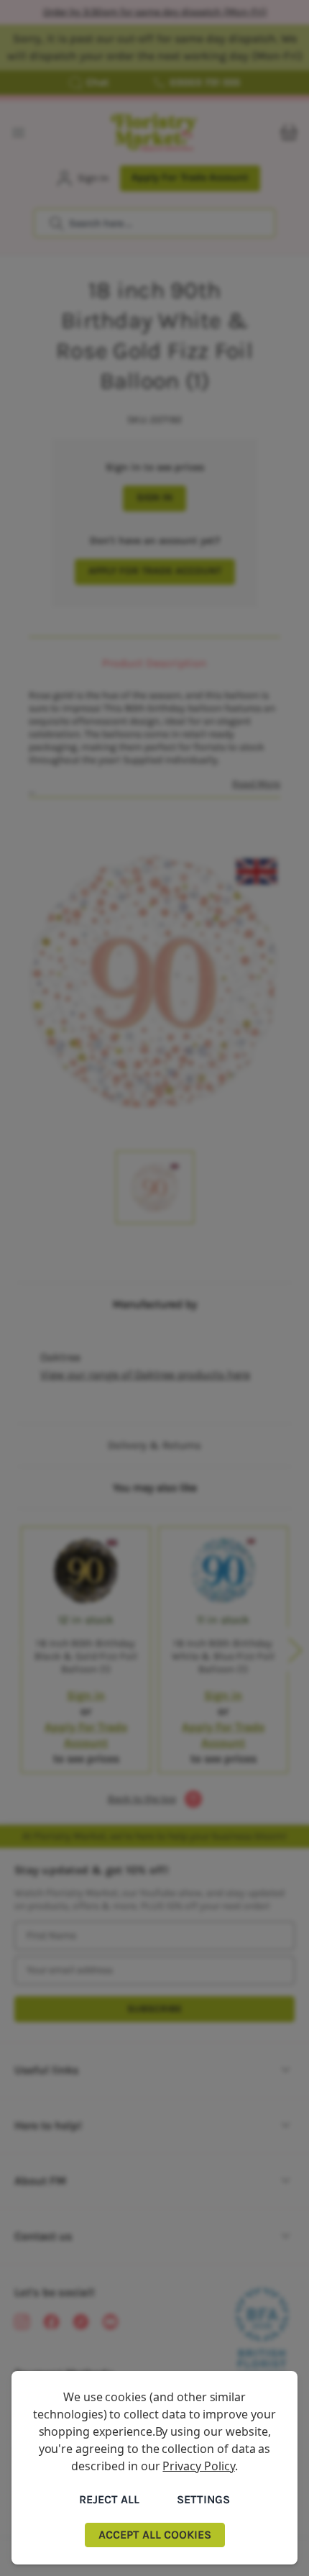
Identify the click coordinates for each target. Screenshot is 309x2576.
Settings (203, 2499)
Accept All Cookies (155, 2535)
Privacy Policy (198, 2466)
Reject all (109, 2499)
